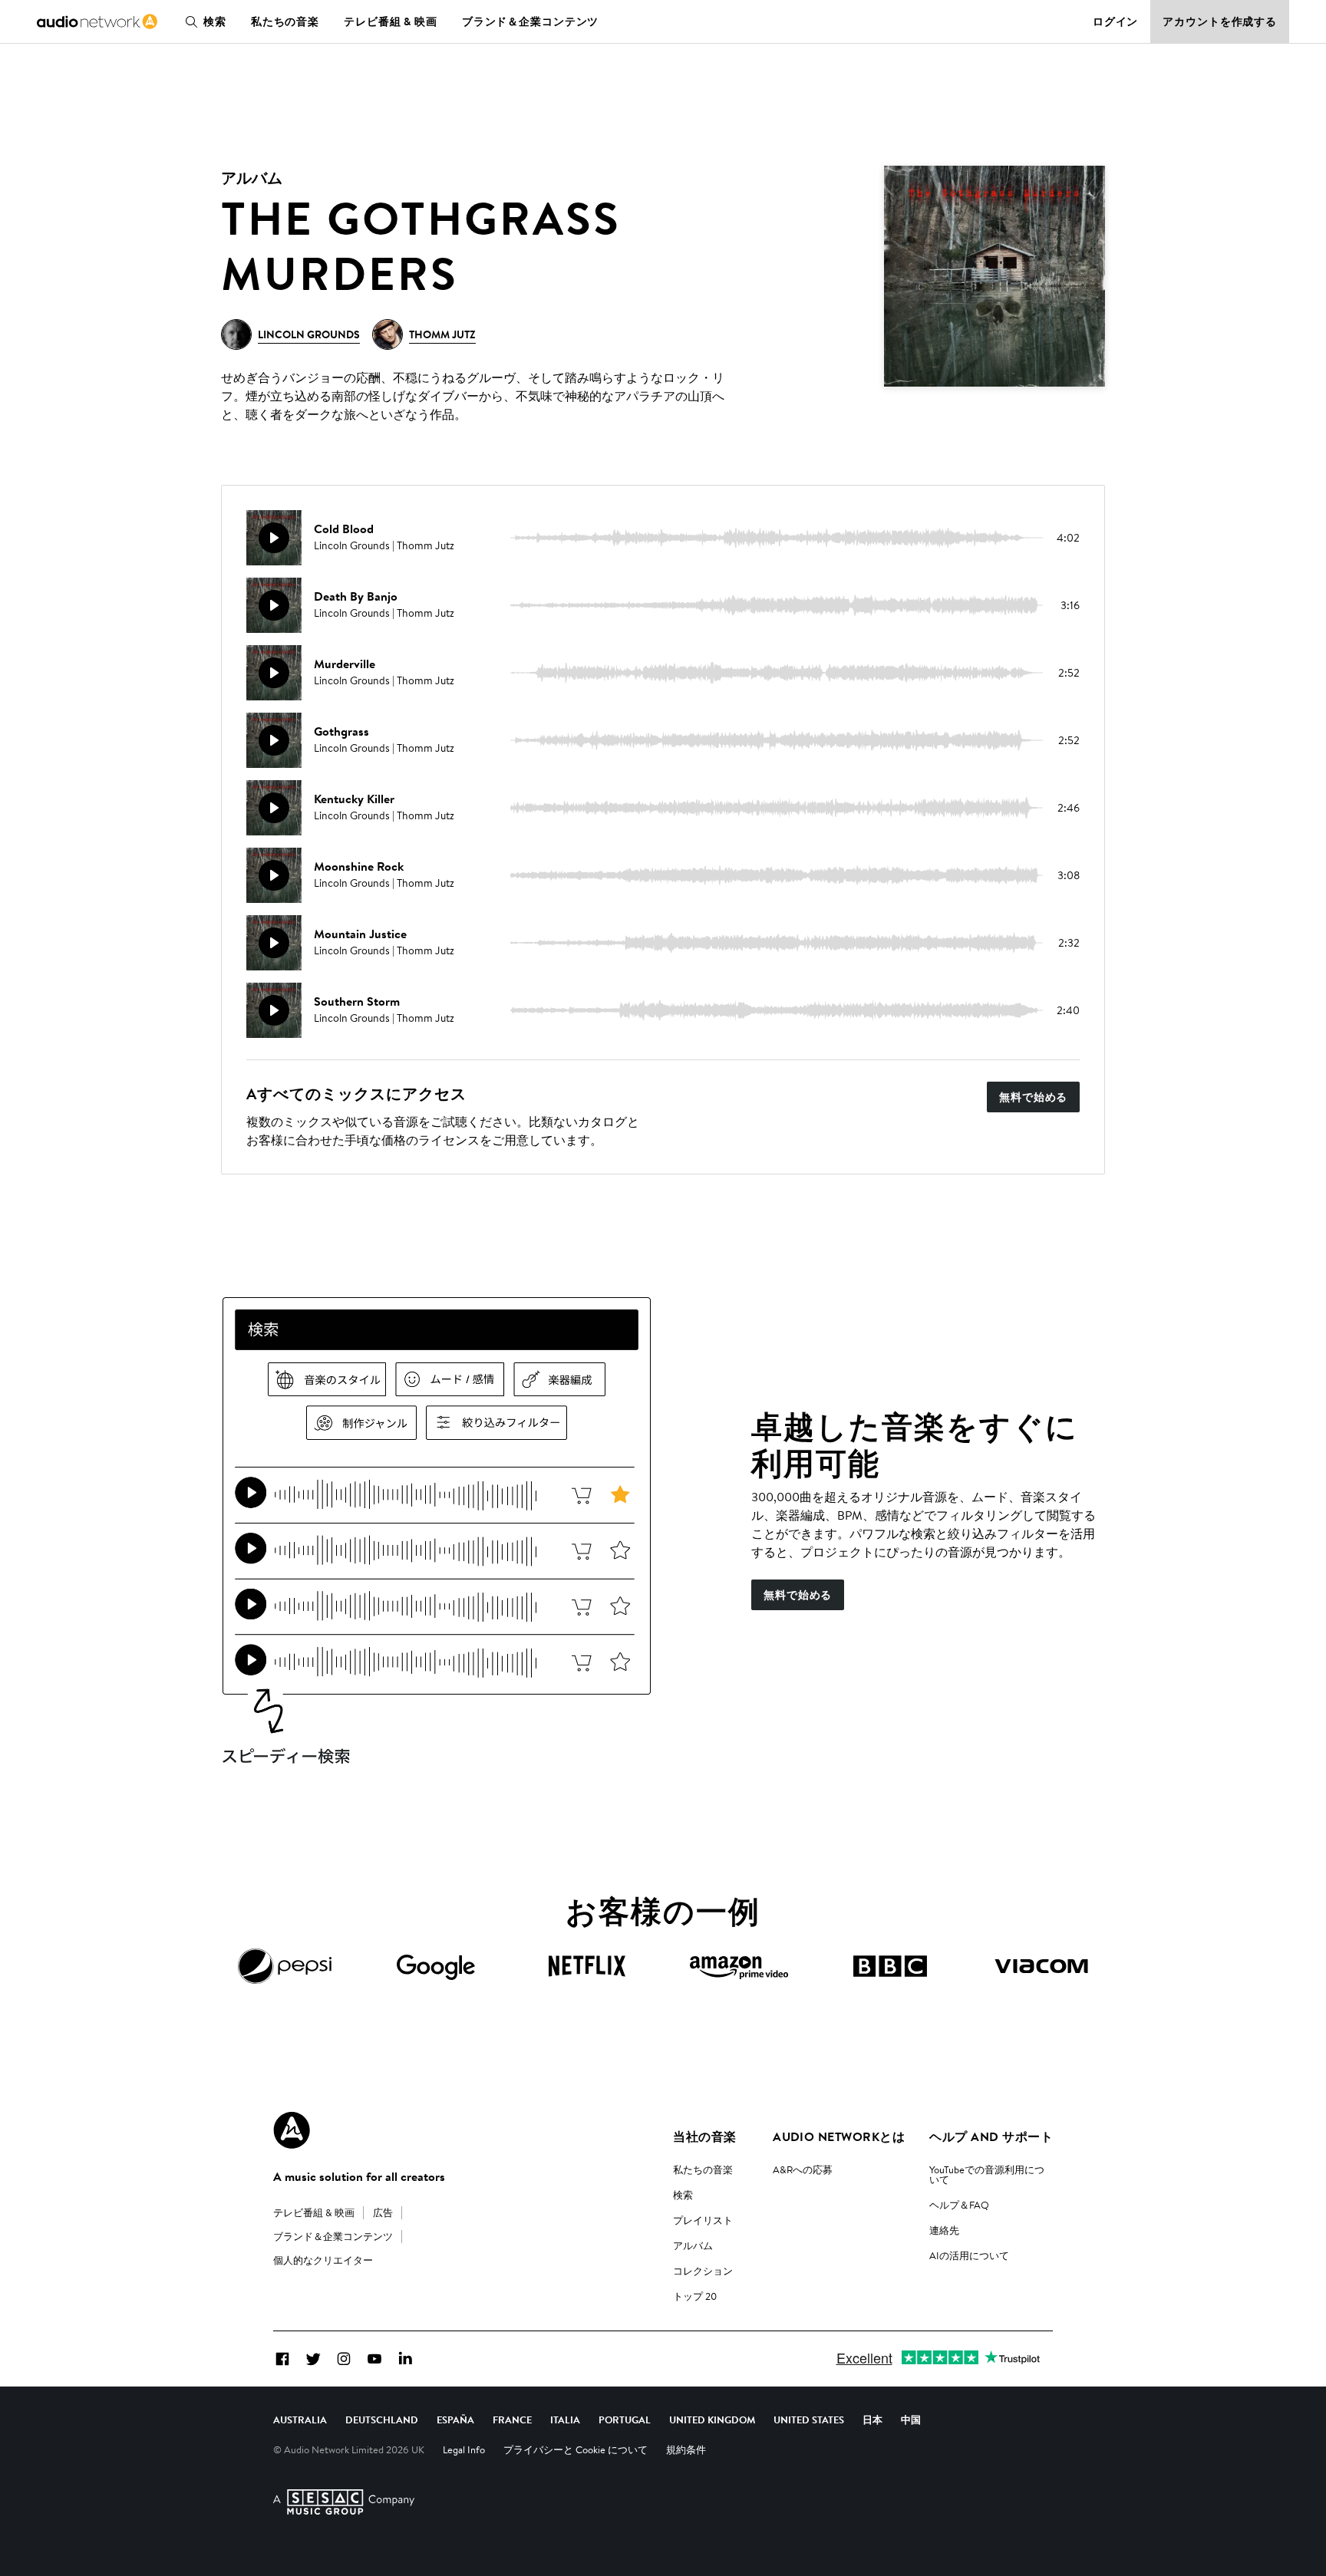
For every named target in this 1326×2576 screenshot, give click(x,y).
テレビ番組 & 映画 (391, 21)
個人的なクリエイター (323, 2260)
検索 (215, 21)
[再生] (274, 538)
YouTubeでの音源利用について (987, 2174)
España (455, 2420)
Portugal (625, 2420)
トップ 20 (695, 2296)
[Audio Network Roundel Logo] (292, 2130)
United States (809, 2420)
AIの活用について (969, 2255)
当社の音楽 (704, 2136)
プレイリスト (703, 2220)
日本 (872, 2420)
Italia (565, 2420)
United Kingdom (712, 2420)
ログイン (1116, 21)
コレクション (703, 2271)
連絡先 (944, 2230)
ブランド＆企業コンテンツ (531, 21)
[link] (97, 21)
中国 (911, 2420)
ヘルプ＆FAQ (959, 2205)
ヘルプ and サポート (991, 2136)
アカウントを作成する (1220, 21)
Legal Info (464, 2449)
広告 (383, 2212)
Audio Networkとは (839, 2136)
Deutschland (382, 2420)
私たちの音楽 (285, 21)
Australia (300, 2420)
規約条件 (686, 2449)
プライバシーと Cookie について (576, 2449)
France (512, 2420)
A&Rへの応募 (803, 2169)
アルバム (693, 2245)
